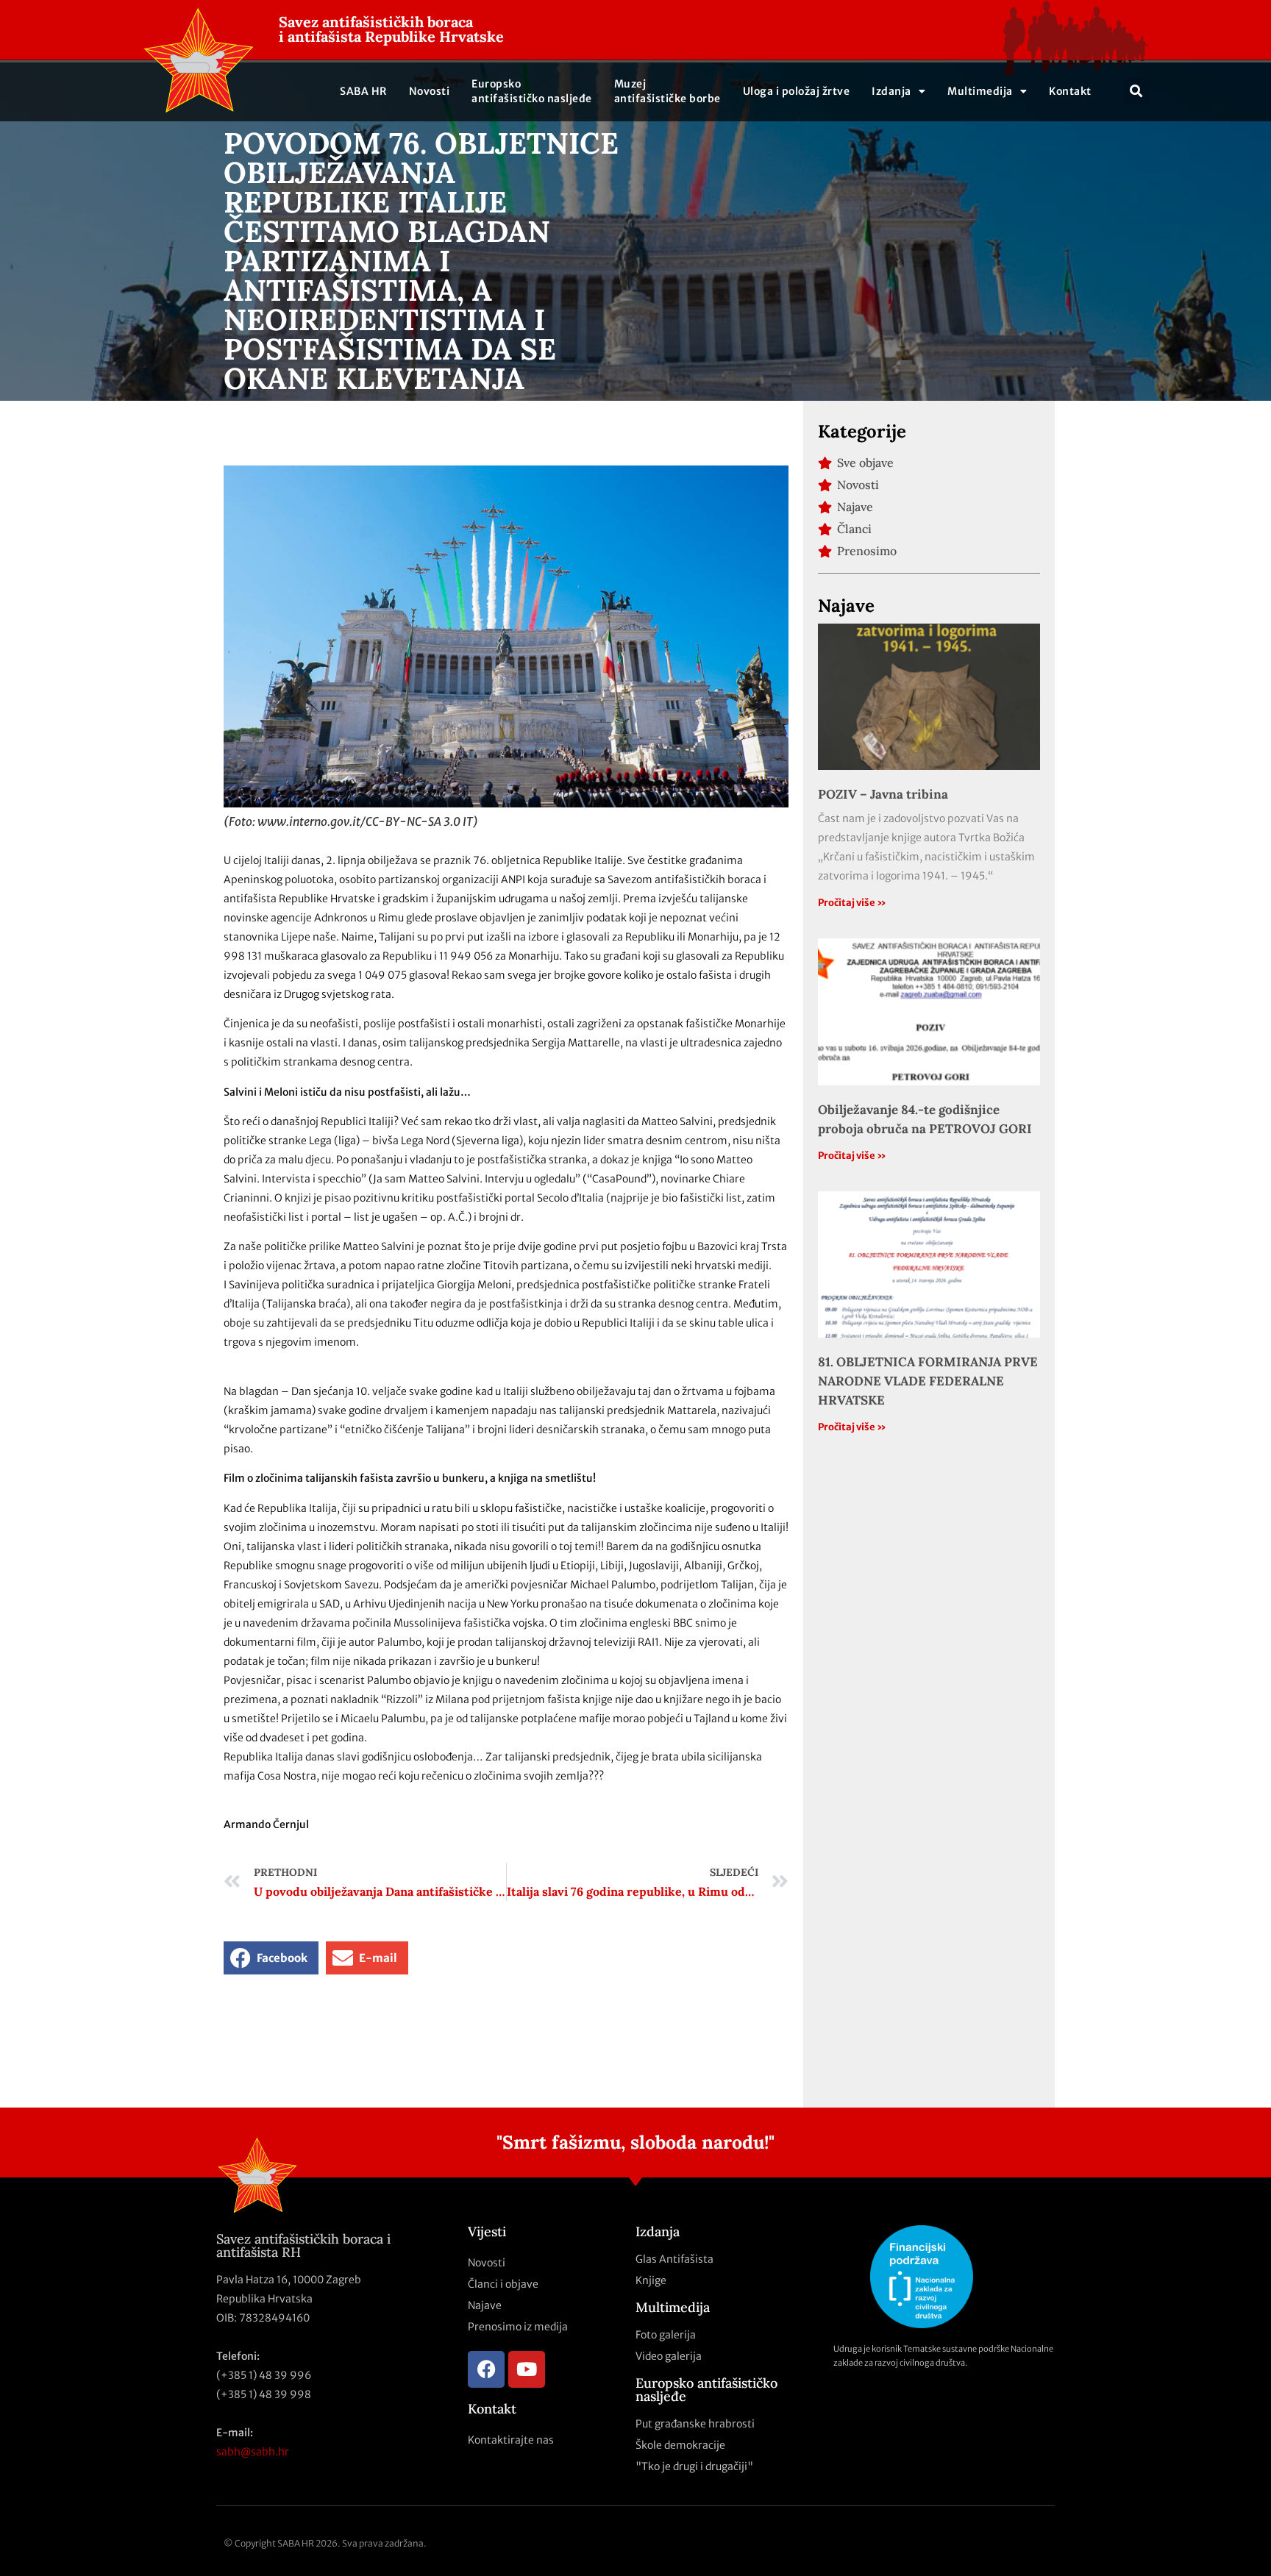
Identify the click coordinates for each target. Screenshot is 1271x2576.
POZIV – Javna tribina (883, 794)
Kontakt (1070, 91)
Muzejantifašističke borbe (667, 91)
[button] (1137, 91)
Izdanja (891, 91)
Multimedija (980, 91)
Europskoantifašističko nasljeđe (532, 91)
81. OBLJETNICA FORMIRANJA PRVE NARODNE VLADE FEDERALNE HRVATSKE (928, 1381)
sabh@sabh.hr (253, 2452)
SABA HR (363, 91)
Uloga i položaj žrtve (797, 91)
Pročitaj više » (852, 903)
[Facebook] (486, 2369)
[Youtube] (527, 2369)
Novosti (430, 91)
